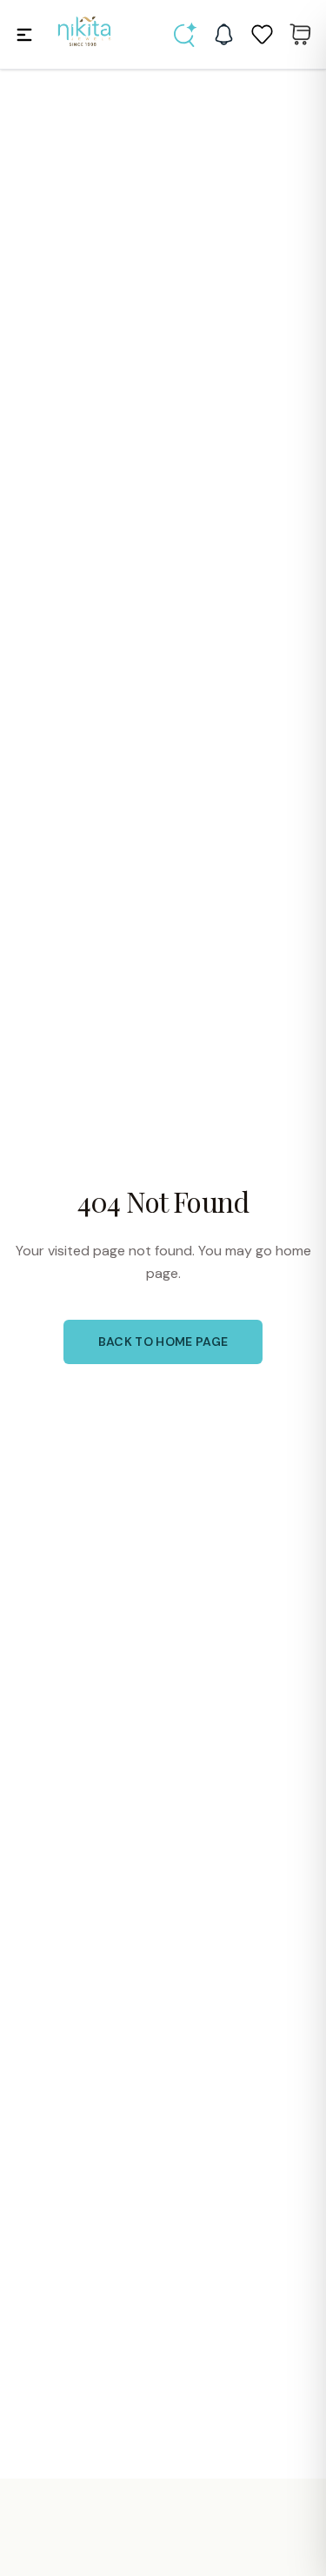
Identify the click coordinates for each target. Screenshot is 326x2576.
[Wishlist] (262, 35)
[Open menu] (24, 35)
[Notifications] (223, 35)
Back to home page (163, 1342)
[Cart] (300, 35)
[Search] (185, 35)
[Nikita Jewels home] (84, 32)
